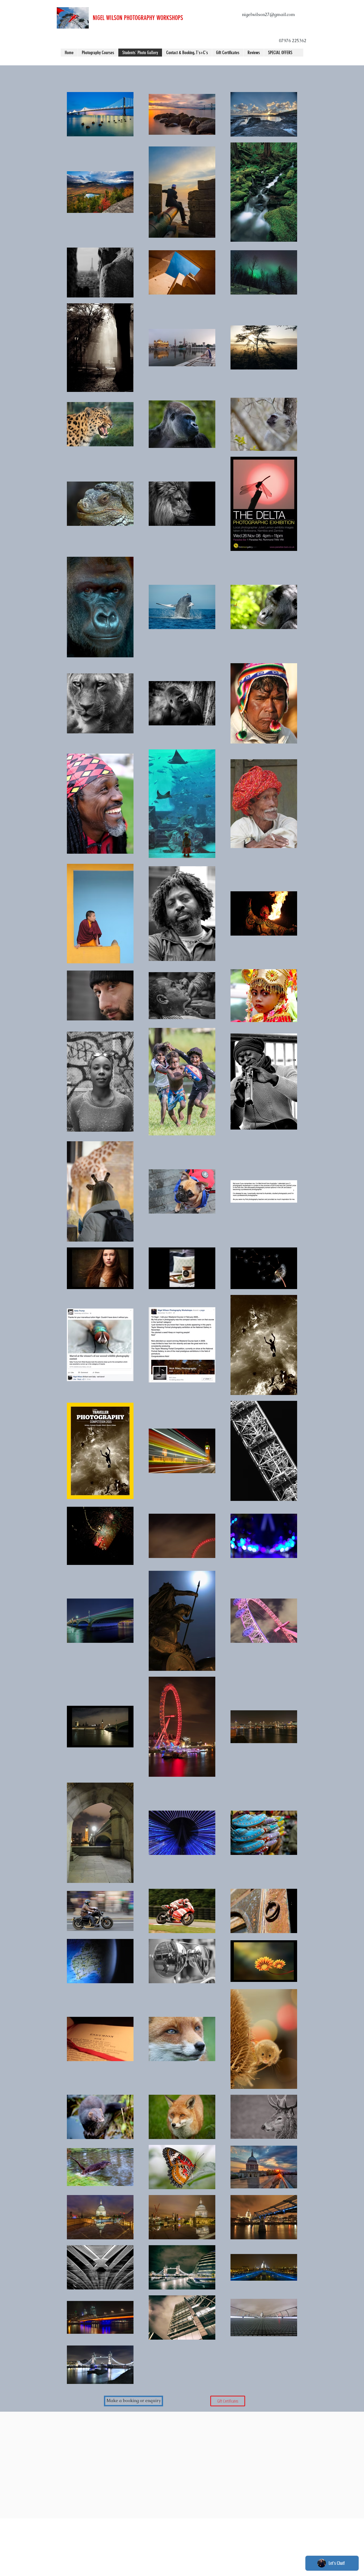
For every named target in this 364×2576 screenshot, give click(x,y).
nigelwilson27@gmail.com (268, 15)
